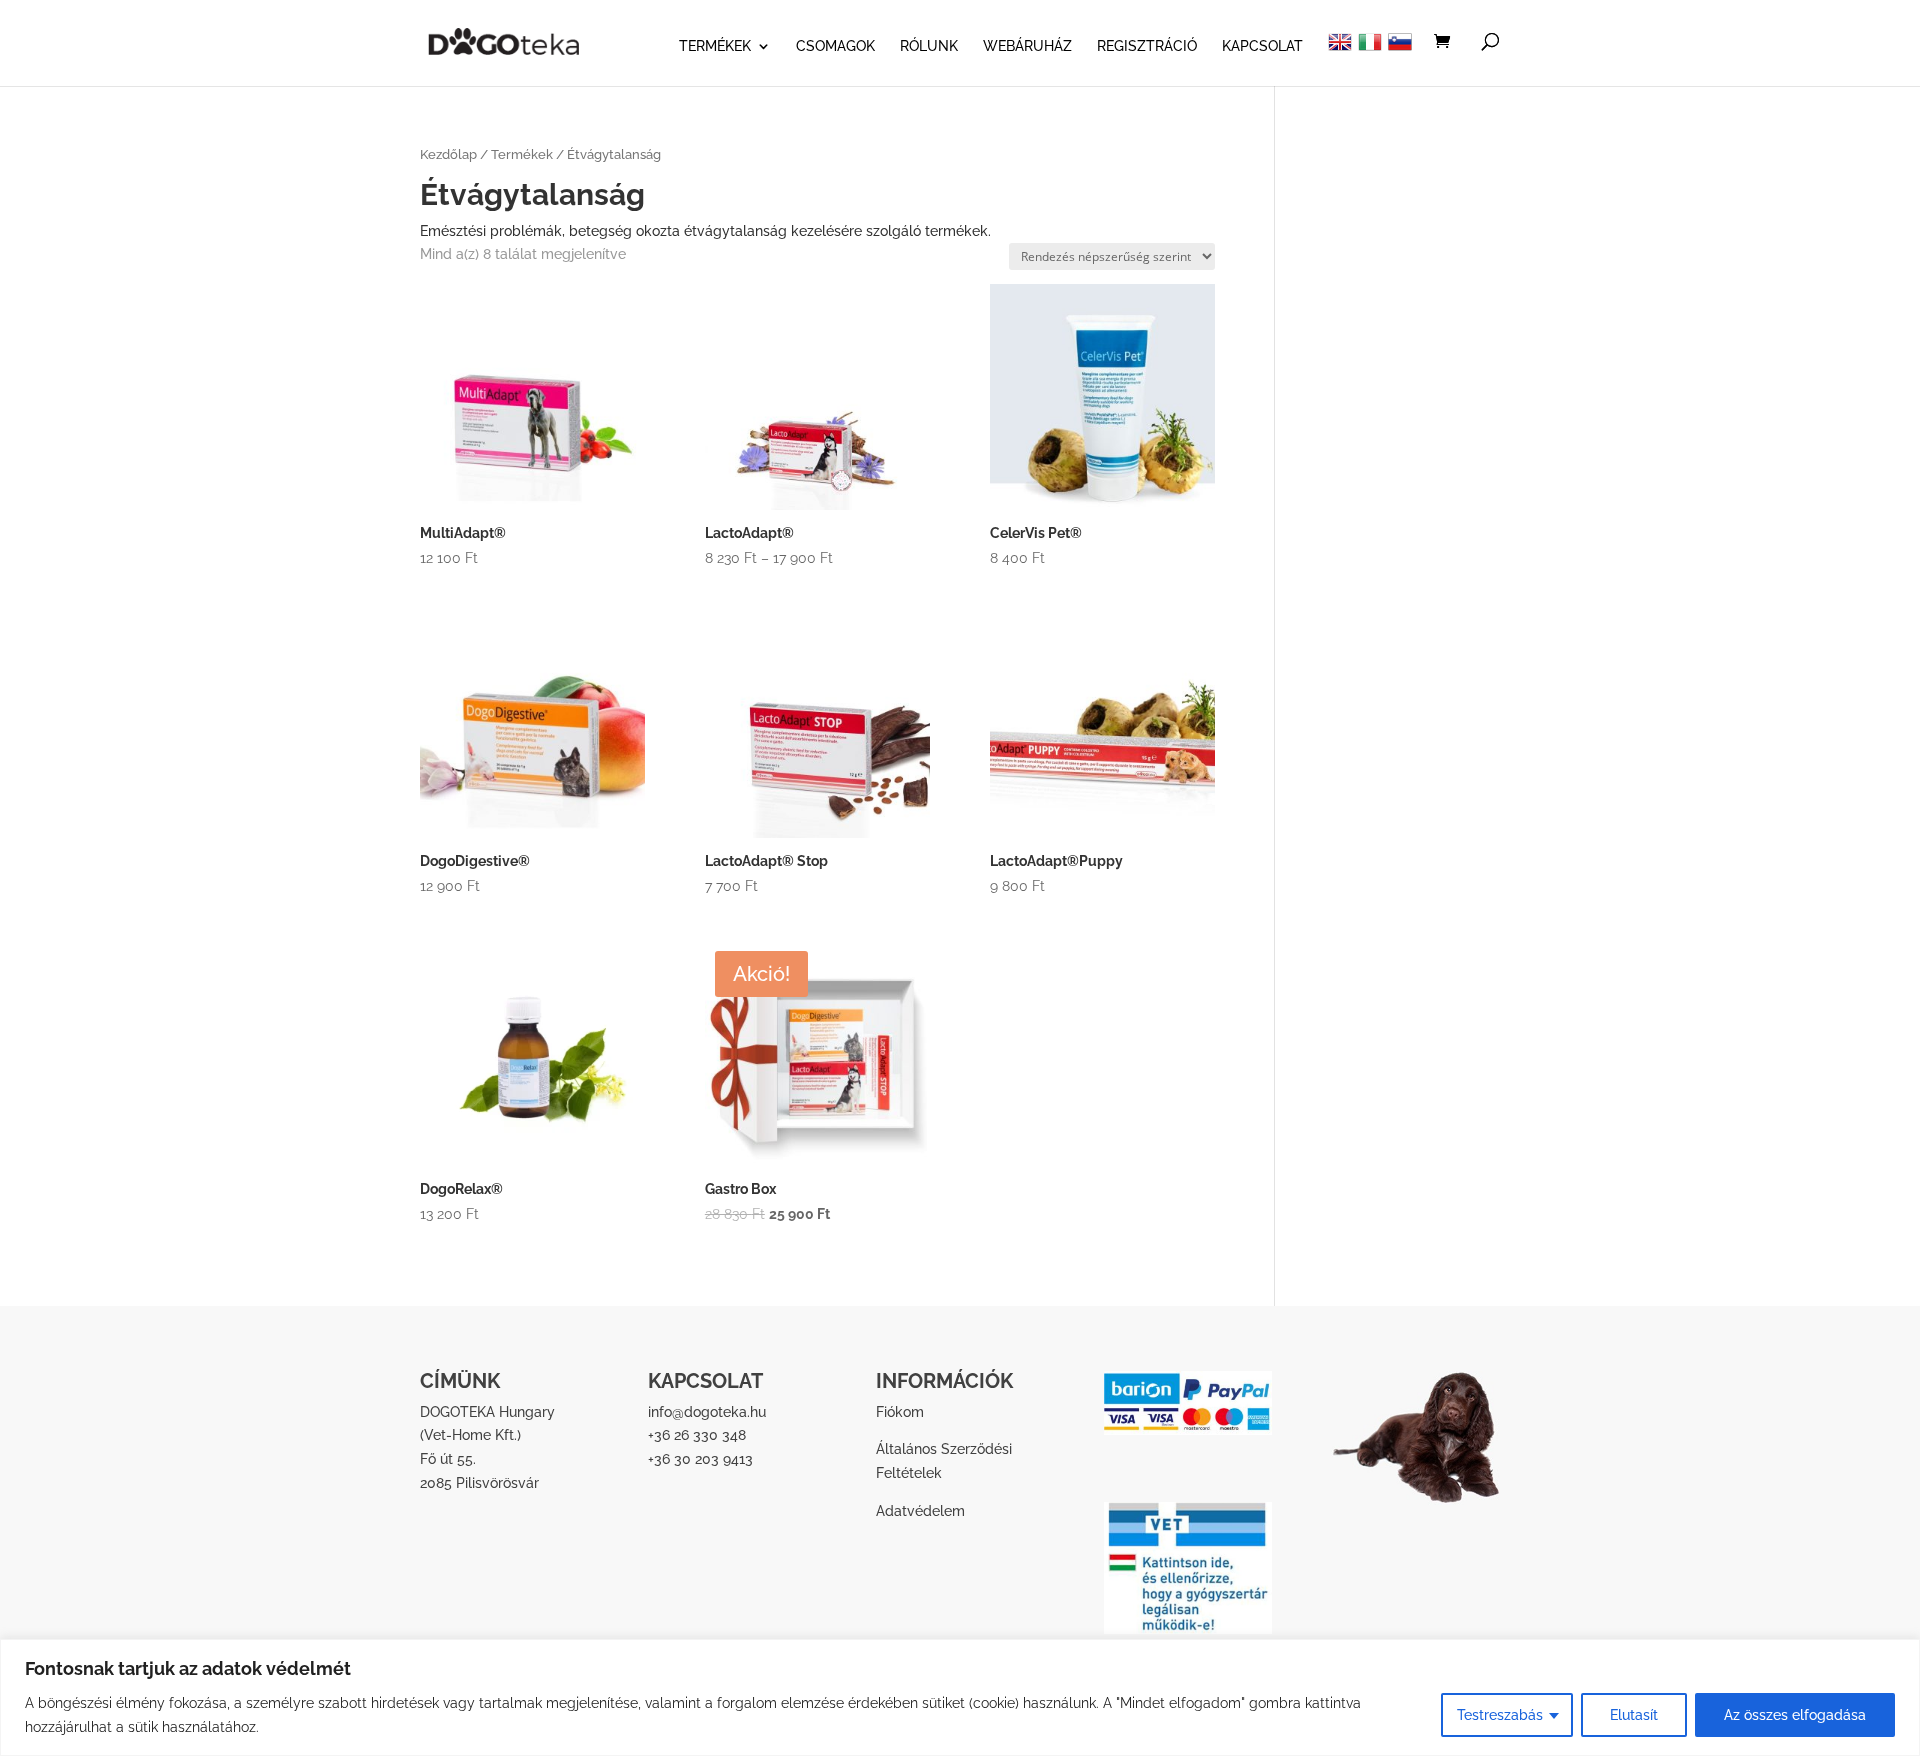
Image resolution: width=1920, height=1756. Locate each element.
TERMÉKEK (715, 46)
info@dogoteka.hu (707, 1412)
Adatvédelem (920, 1511)
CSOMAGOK (835, 46)
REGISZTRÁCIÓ (1147, 46)
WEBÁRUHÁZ (1027, 46)
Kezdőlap (448, 154)
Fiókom (900, 1412)
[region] (960, 1697)
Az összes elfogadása (1795, 1715)
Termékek (522, 154)
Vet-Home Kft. (470, 1435)
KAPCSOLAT (1262, 46)
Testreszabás (1500, 1715)
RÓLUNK (929, 46)
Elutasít (1634, 1715)
